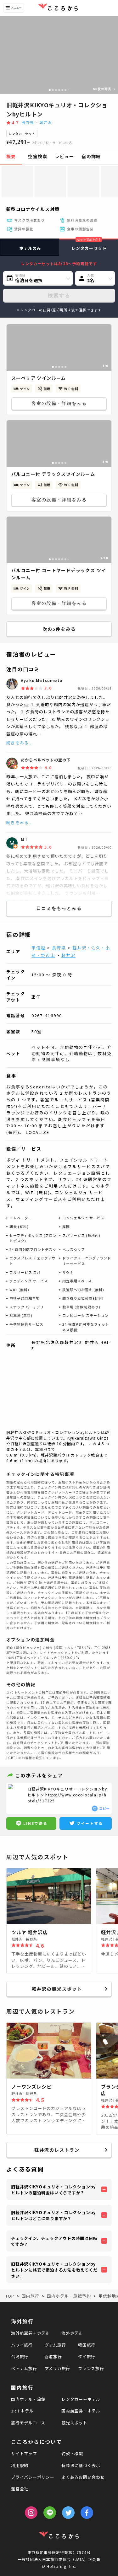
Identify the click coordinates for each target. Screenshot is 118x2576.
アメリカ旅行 (58, 2368)
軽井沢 (46, 122)
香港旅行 (53, 2356)
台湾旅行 (20, 2356)
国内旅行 (22, 2387)
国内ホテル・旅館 (28, 2399)
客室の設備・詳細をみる (59, 403)
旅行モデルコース (28, 2423)
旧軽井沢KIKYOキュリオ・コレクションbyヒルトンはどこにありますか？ (53, 2216)
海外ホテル (72, 2333)
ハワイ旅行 (22, 2345)
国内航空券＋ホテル (81, 2411)
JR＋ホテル (22, 2411)
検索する (59, 295)
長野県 (28, 122)
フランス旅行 (91, 2368)
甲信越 (39, 948)
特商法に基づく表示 (81, 2465)
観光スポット (74, 2423)
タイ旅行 (87, 2356)
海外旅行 (22, 2321)
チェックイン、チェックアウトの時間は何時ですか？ (54, 2241)
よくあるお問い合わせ (83, 2477)
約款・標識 (72, 2453)
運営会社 (20, 2489)
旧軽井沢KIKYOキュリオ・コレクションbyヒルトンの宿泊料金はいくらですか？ (53, 2190)
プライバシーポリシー (33, 2477)
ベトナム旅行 (24, 2368)
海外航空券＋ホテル (31, 2333)
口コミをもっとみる (59, 908)
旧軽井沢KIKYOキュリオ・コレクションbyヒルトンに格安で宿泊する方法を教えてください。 (54, 2270)
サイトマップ (24, 2453)
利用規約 (20, 2465)
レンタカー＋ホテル (81, 2399)
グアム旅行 (55, 2345)
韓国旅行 (87, 2345)
